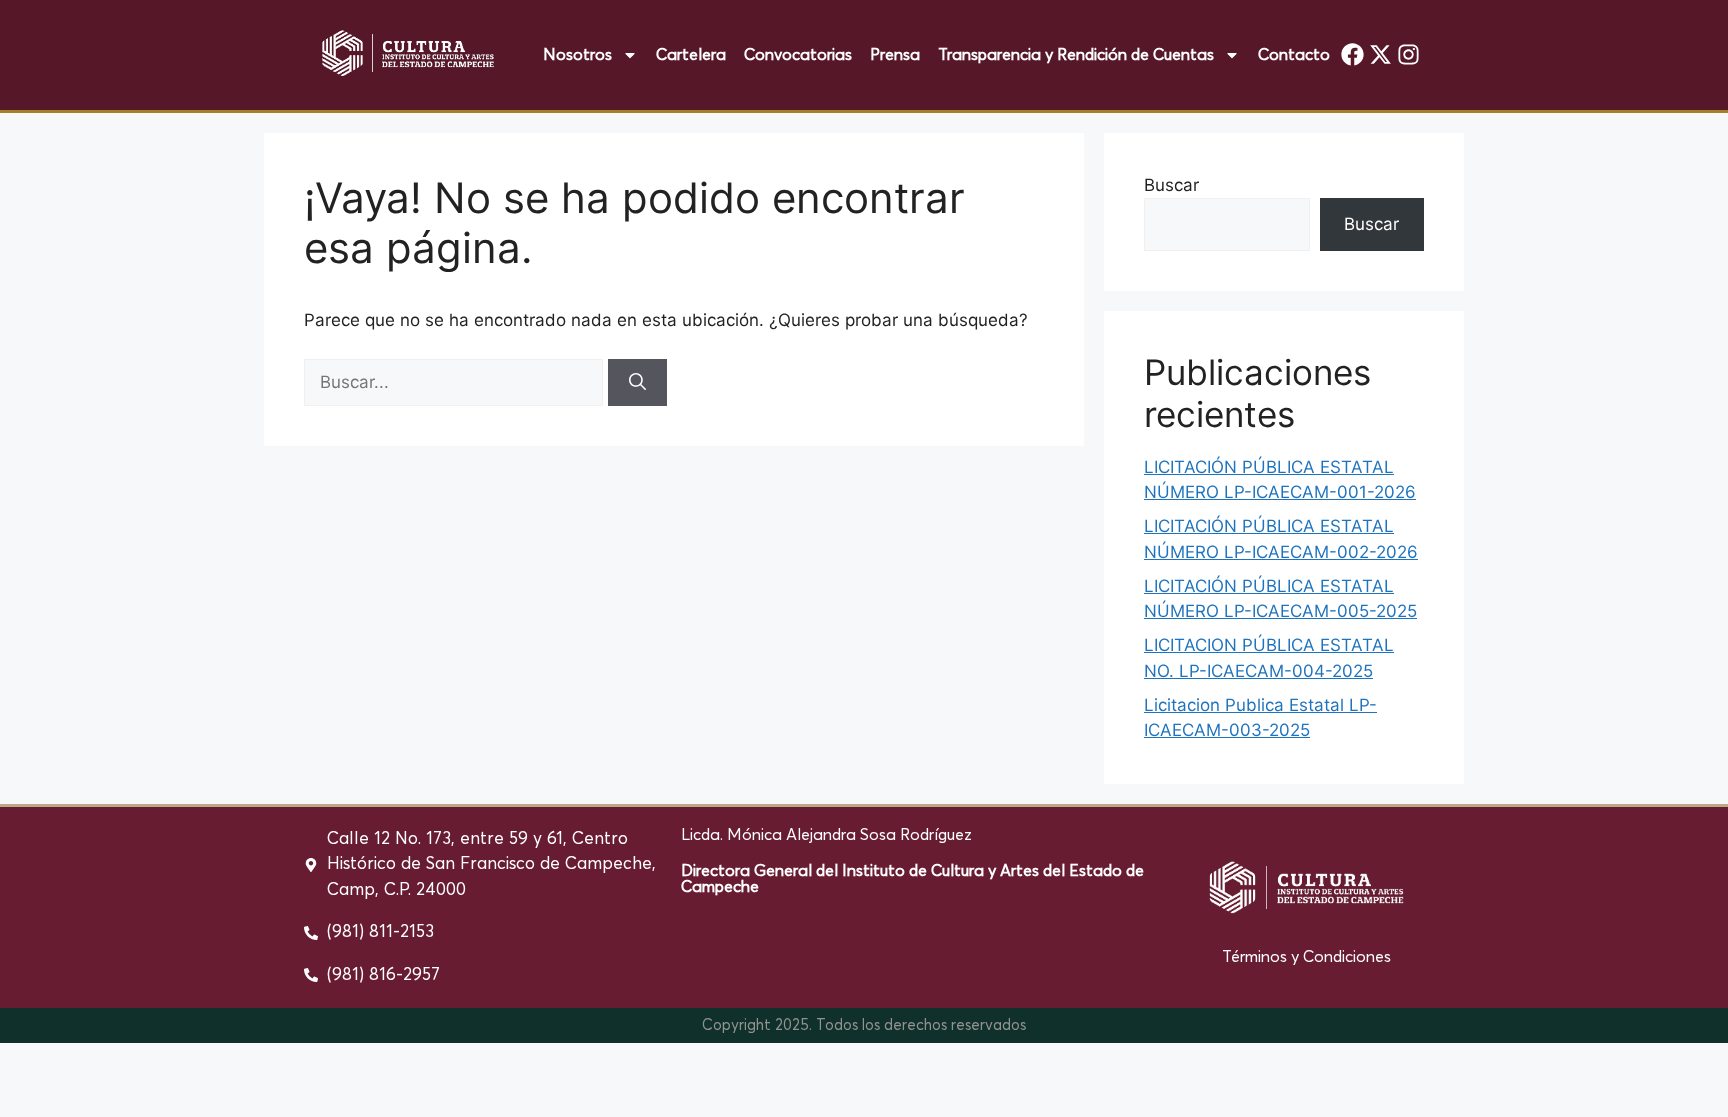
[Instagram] (1408, 55)
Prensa (895, 55)
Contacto (1294, 55)
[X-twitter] (1381, 55)
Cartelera (691, 55)
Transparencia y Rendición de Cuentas (1076, 55)
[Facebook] (1353, 55)
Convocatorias (798, 55)
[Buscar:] (456, 382)
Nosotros (577, 55)
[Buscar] (637, 383)
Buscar (1171, 185)
